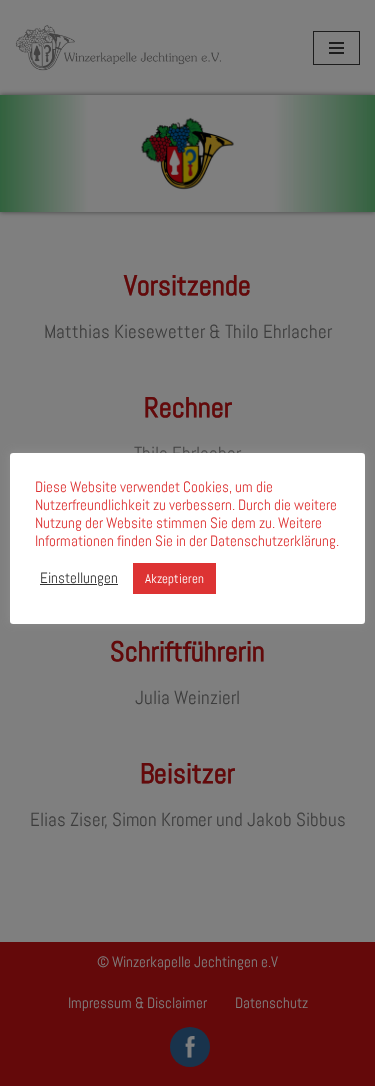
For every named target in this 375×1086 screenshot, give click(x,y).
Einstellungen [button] (79, 578)
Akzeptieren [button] (174, 578)
